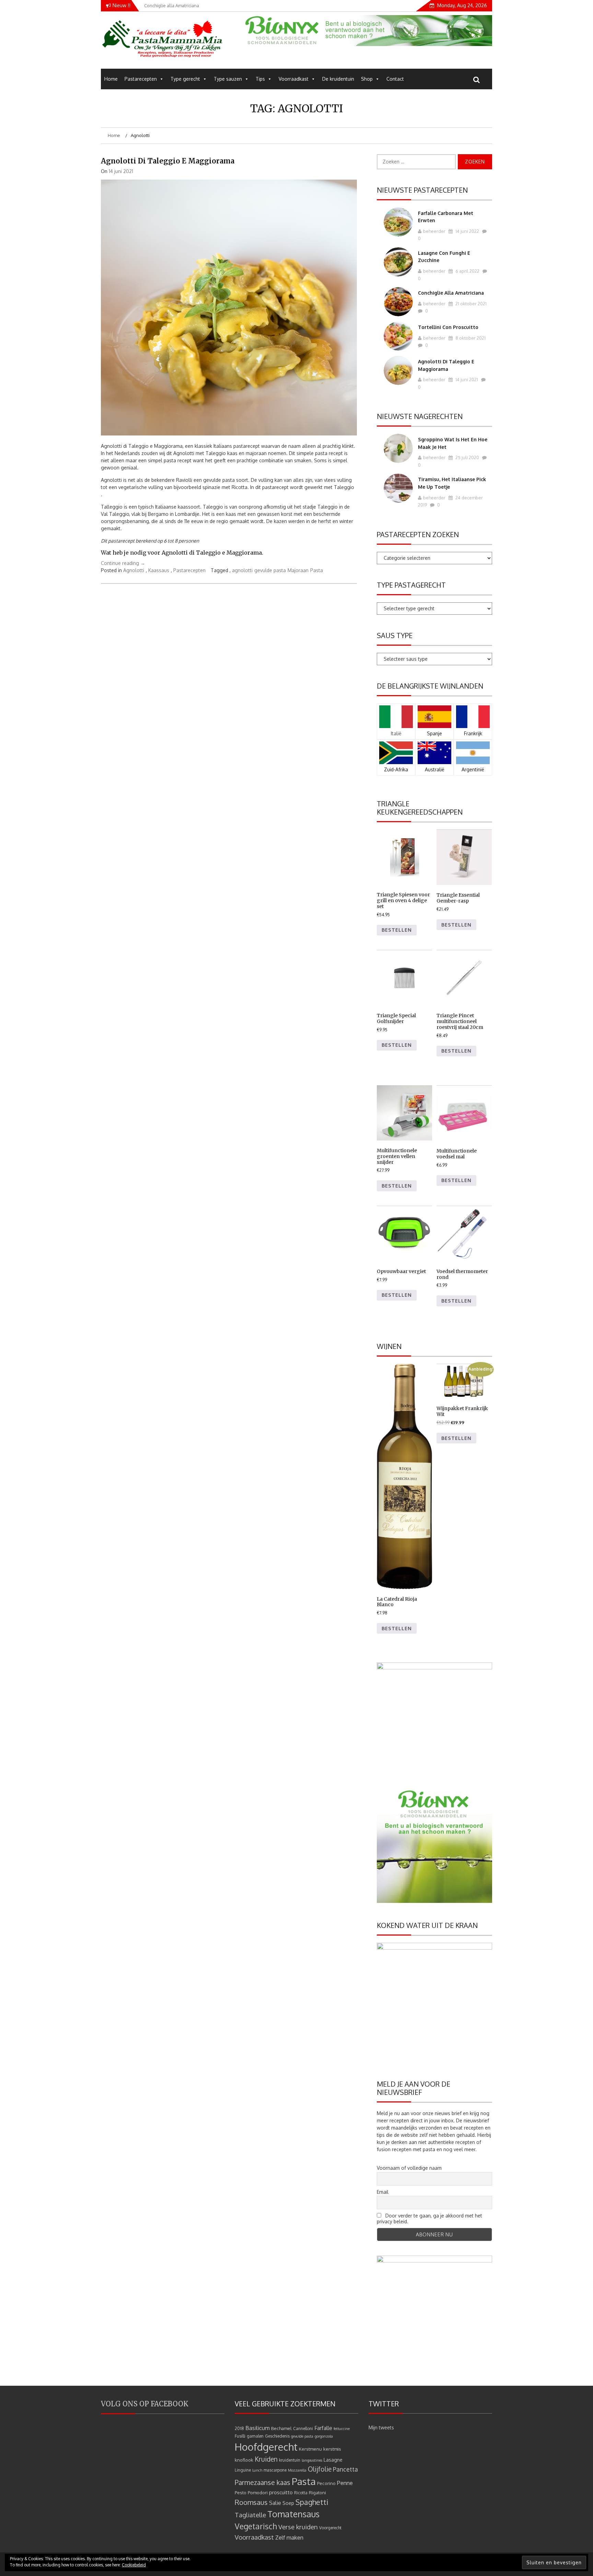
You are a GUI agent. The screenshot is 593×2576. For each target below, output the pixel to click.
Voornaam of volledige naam (409, 2168)
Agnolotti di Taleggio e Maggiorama (168, 161)
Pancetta (345, 2469)
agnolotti (242, 570)
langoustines (312, 2460)
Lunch (257, 2470)
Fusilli (240, 2436)
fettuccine (342, 2429)
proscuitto (281, 2492)
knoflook (244, 2460)
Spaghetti (312, 2502)
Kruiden (266, 2459)
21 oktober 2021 (470, 304)
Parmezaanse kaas (263, 2482)
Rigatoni (317, 2492)
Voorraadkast (294, 79)
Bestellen (397, 930)
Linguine (243, 2470)
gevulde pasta (270, 570)
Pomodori (258, 2492)
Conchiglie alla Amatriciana (451, 293)
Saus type (395, 635)
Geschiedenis (277, 2436)
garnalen (255, 2436)
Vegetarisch (256, 2526)
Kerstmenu (310, 2449)
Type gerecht (185, 79)
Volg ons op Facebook (145, 2404)
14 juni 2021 (466, 379)
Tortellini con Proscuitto (448, 327)
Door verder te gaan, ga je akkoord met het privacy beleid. (429, 2218)
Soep (288, 2503)
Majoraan (298, 570)
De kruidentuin (338, 79)
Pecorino (326, 2483)
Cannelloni (303, 2429)
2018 (239, 2429)
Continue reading (123, 563)
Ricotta (301, 2493)
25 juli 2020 (467, 457)
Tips (260, 79)
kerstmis (332, 2449)
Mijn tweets (381, 2427)
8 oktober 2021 (470, 338)
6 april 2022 (467, 271)
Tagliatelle (250, 2515)
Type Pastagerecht (411, 585)
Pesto (241, 2492)
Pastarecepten (141, 79)
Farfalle (323, 2428)
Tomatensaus (293, 2514)
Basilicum (258, 2428)
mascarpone (275, 2470)
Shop (367, 79)
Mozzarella (297, 2470)
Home (111, 79)
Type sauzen (228, 79)
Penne (345, 2483)
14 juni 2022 (467, 231)
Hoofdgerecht (266, 2447)
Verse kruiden (298, 2527)
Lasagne (333, 2460)
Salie (275, 2503)
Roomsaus (251, 2502)
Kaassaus (159, 570)
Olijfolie (320, 2469)
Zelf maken (289, 2537)
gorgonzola (324, 2436)
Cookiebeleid (134, 2565)
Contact (395, 79)
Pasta (317, 570)
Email (383, 2192)
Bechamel (281, 2428)
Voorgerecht (330, 2528)
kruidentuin (290, 2460)
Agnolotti (134, 570)
